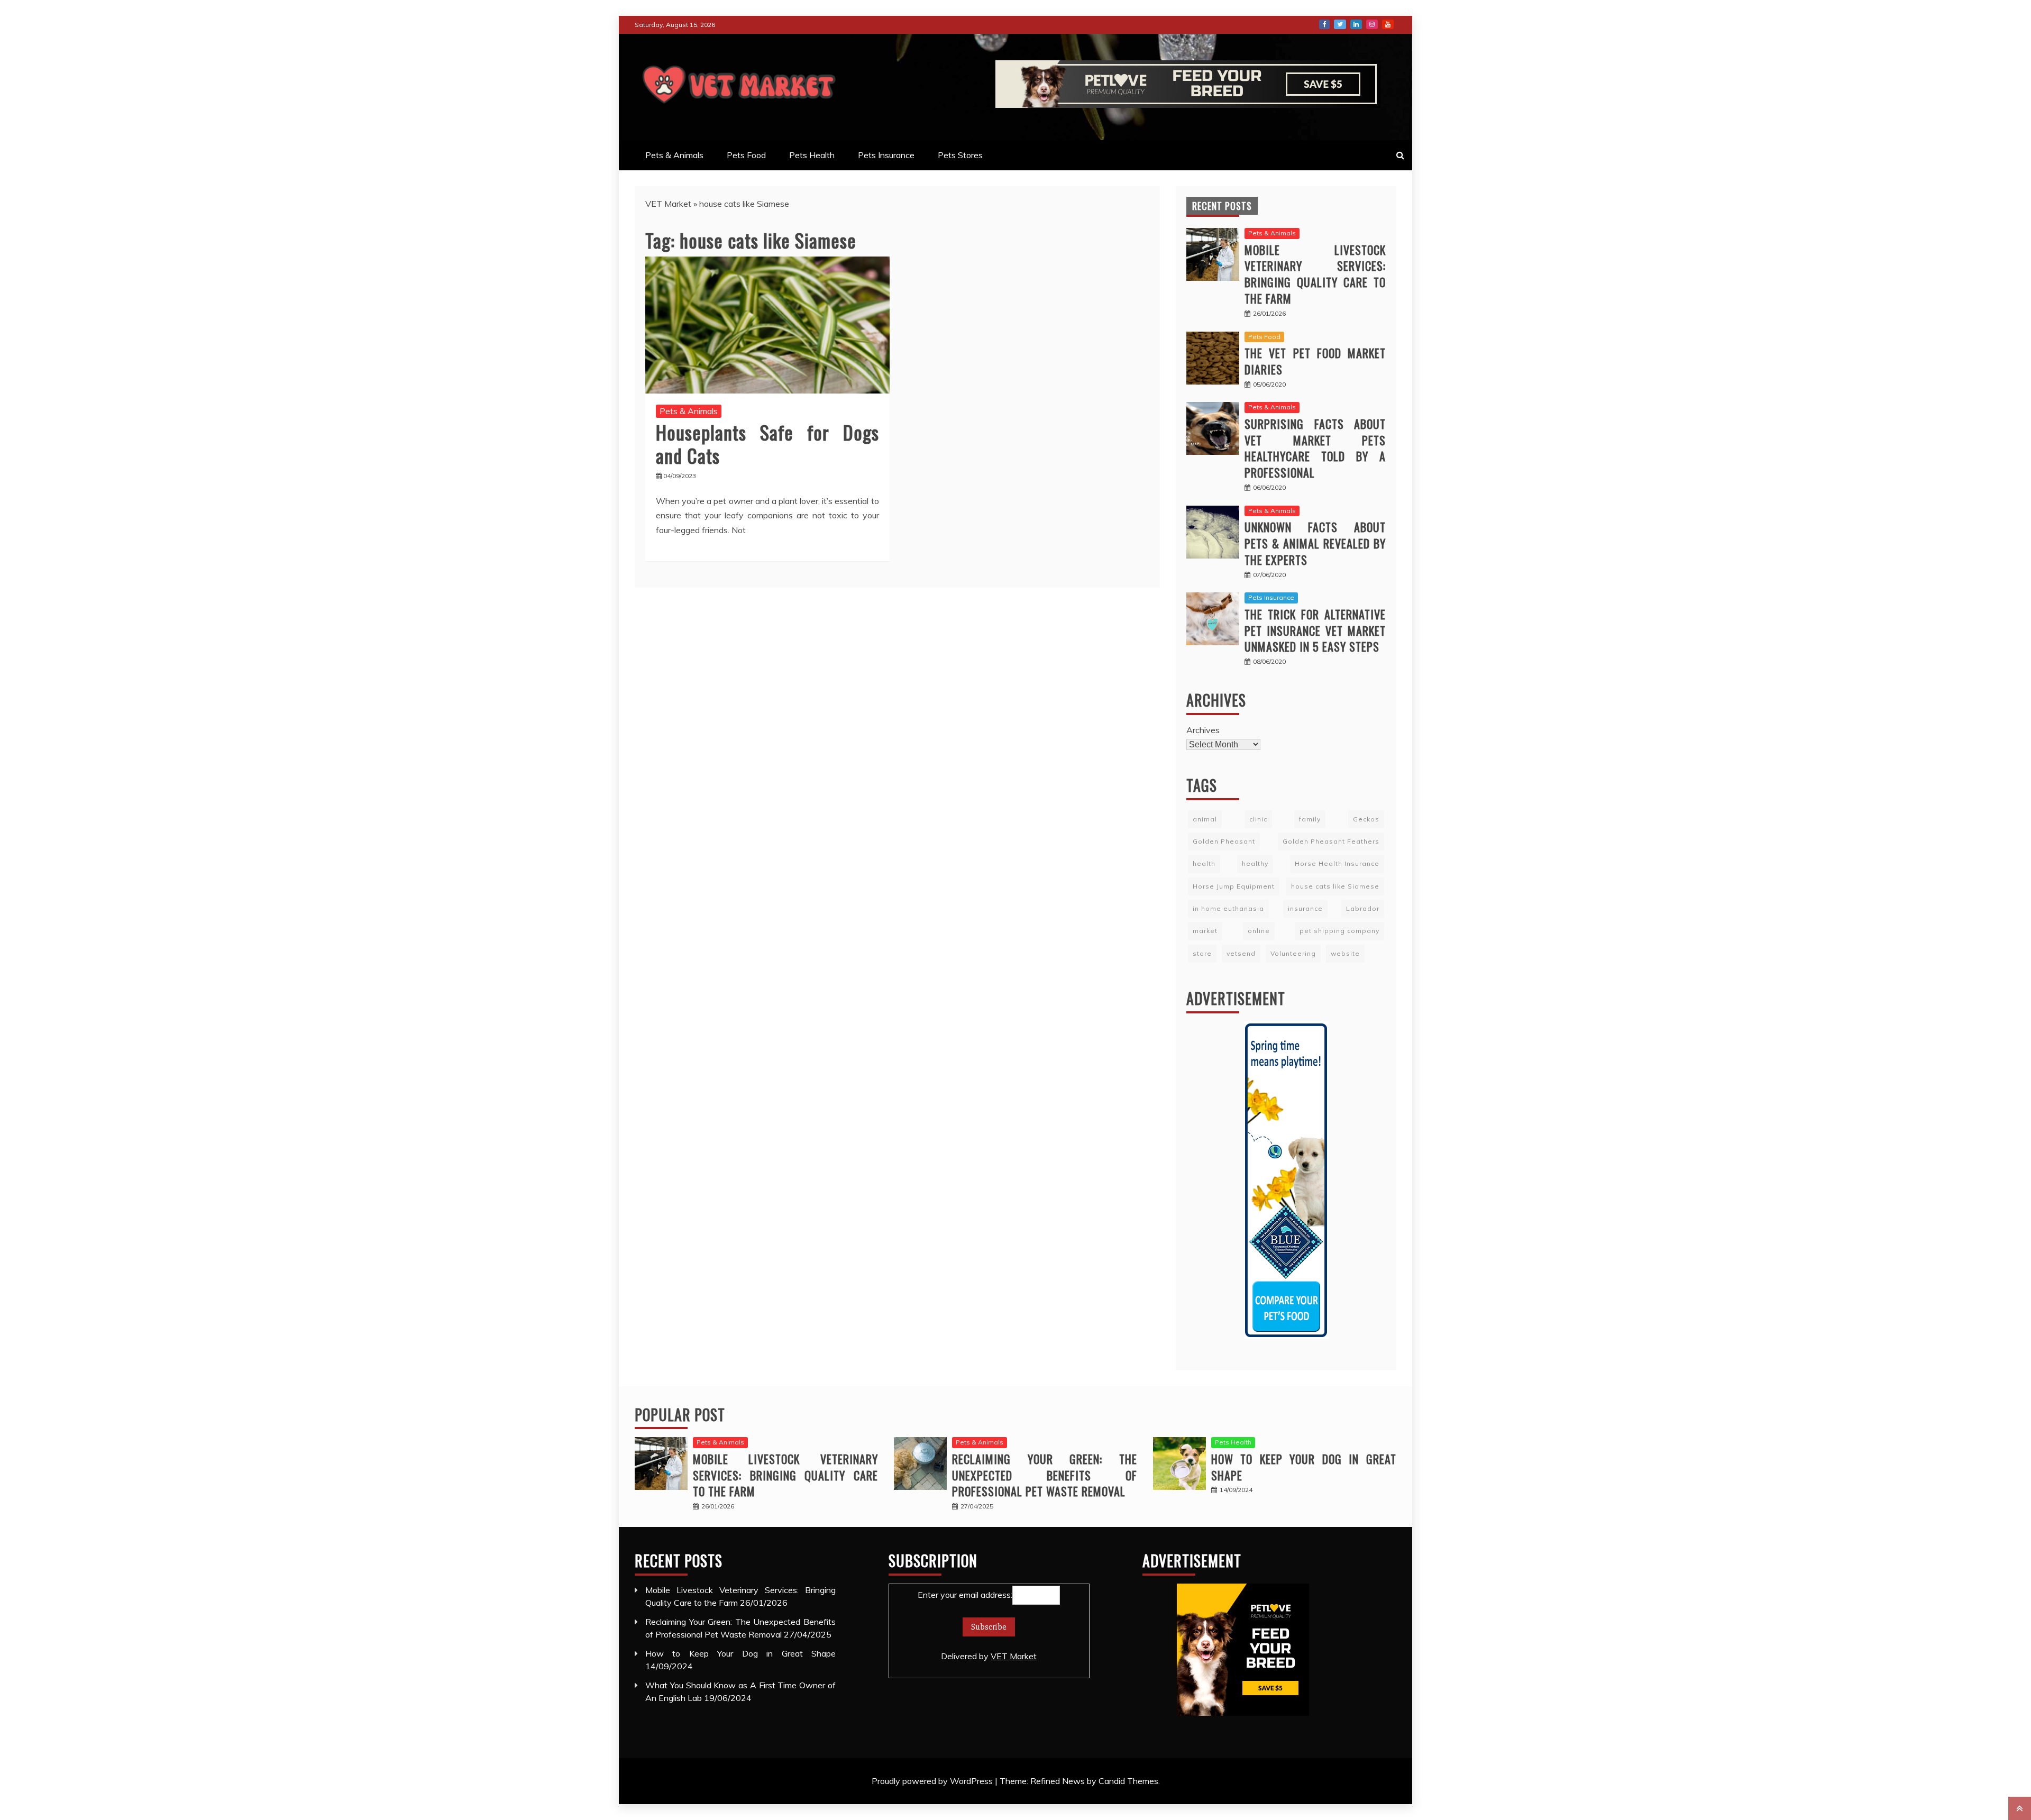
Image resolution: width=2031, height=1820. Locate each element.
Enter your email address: (977, 1625)
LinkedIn (1356, 24)
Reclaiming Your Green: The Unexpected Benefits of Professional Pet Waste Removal (1045, 1475)
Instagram (1372, 24)
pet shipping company (1339, 931)
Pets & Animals (674, 155)
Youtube (1388, 24)
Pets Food (746, 155)
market (1205, 931)
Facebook (1324, 24)
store (1202, 953)
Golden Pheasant (1224, 841)
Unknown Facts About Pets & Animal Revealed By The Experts (1315, 543)
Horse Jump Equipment (1234, 886)
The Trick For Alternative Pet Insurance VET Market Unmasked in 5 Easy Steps (1315, 630)
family (1310, 819)
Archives (1203, 730)
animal (1205, 819)
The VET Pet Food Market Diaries (1315, 361)
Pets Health (812, 155)
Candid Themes (1128, 1781)
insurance (1305, 908)
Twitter (1340, 24)
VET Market (668, 204)
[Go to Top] (2020, 1808)
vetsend (1241, 953)
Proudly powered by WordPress (933, 1781)
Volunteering (1293, 953)
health (1204, 863)
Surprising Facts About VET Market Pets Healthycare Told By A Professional (1315, 448)
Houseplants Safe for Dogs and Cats (767, 443)
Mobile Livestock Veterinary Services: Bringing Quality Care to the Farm (1315, 274)
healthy (1255, 863)
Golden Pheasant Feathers (1331, 841)
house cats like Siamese (1335, 886)
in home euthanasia (1228, 908)
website (1345, 953)
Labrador (1363, 908)
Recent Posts (1222, 206)
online (1259, 931)
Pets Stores (960, 155)
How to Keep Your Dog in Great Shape (1304, 1467)
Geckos (1366, 819)
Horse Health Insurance (1337, 863)
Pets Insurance (886, 155)
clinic (1258, 819)
